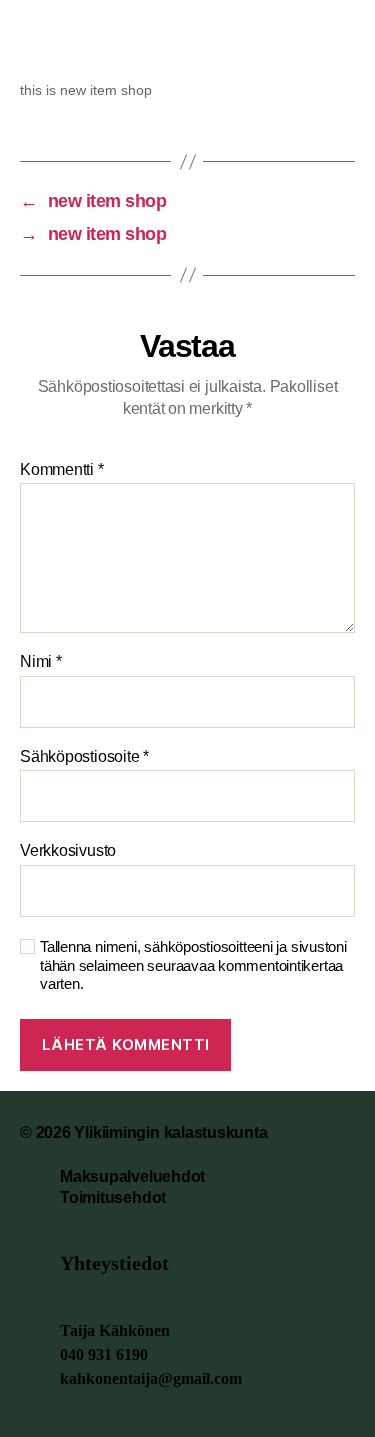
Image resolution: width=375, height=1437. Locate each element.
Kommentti (62, 469)
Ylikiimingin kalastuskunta (170, 1132)
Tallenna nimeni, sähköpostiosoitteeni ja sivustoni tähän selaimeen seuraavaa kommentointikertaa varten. (193, 965)
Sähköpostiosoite (84, 756)
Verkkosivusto (68, 850)
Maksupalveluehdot (132, 1176)
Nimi (41, 661)
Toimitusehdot (113, 1197)
